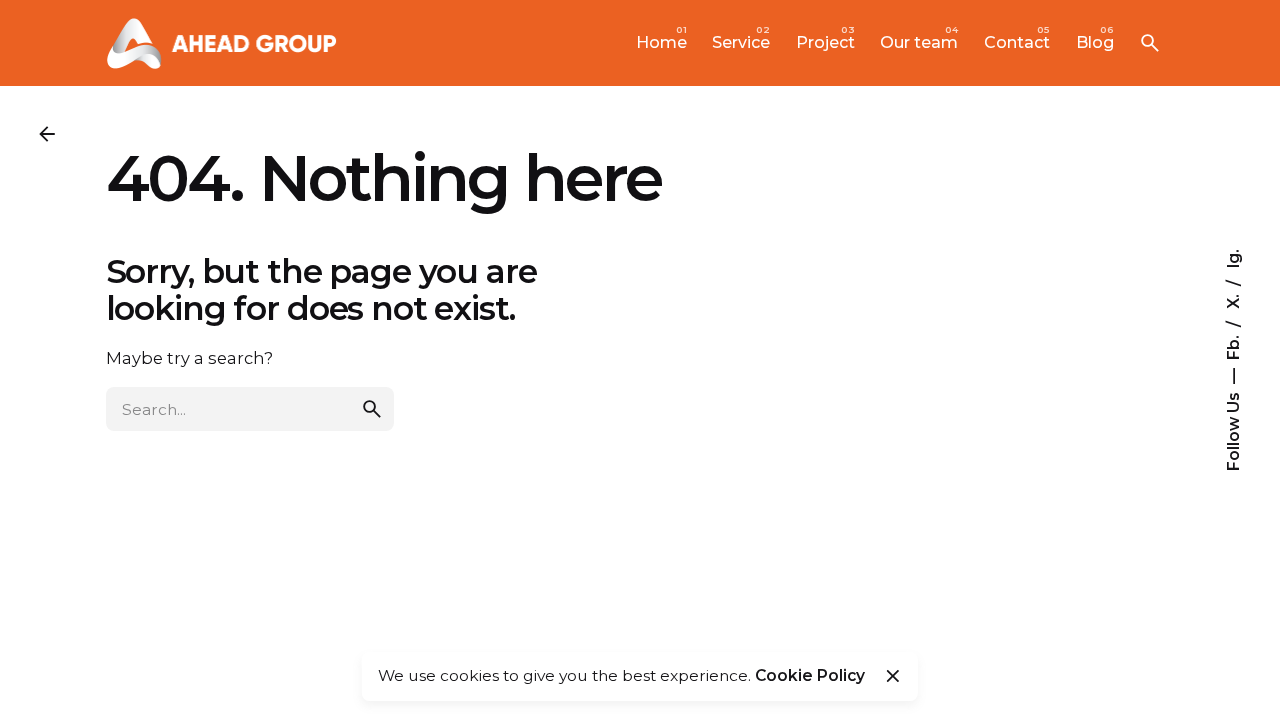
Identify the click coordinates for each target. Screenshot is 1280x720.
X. (1232, 299)
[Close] (893, 676)
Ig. (1232, 258)
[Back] (47, 134)
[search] (372, 409)
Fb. (1232, 345)
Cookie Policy (810, 675)
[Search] (1150, 43)
